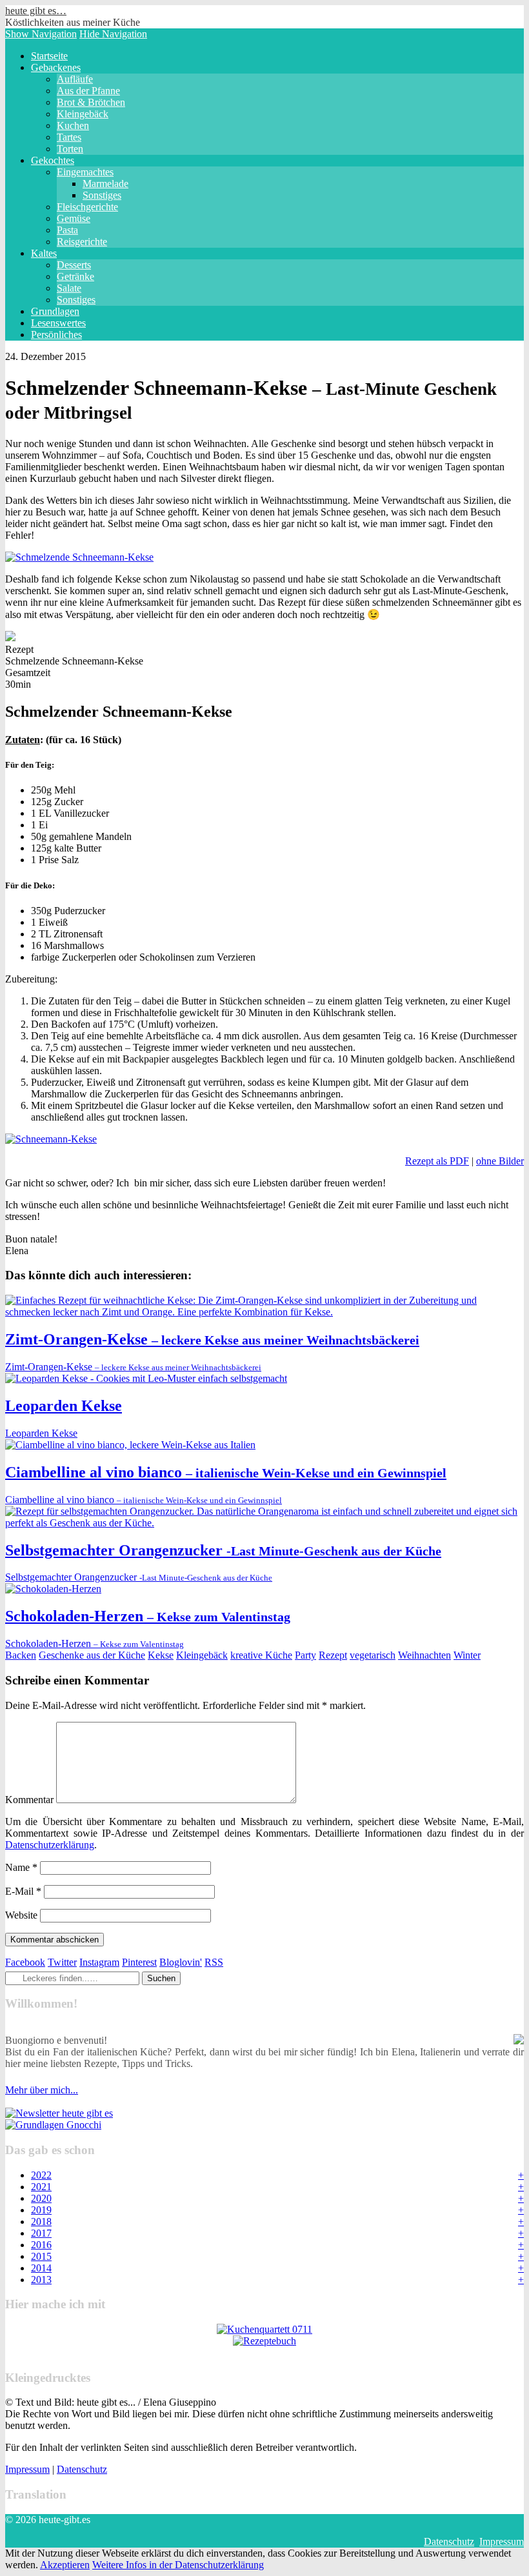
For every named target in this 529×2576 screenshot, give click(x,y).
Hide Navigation (113, 34)
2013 (41, 2280)
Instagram (99, 1962)
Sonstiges (102, 195)
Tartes (69, 137)
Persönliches (56, 334)
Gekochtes (53, 160)
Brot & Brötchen (91, 102)
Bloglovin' (181, 1962)
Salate (69, 288)
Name (21, 1867)
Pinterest (139, 1962)
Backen (21, 1655)
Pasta (67, 230)
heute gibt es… (36, 11)
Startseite (49, 56)
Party (305, 1655)
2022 (41, 2175)
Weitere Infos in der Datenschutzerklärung (178, 2565)
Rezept (333, 1655)
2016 (41, 2245)
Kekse (161, 1655)
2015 (41, 2256)
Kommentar (29, 1800)
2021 (41, 2187)
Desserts (74, 265)
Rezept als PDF (437, 1161)
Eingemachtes (85, 172)
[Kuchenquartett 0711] (264, 2329)
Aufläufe (75, 79)
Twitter (62, 1962)
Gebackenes (56, 67)
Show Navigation (41, 34)
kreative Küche (261, 1655)
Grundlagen (55, 311)
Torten (70, 149)
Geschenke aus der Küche (92, 1655)
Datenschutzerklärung (50, 1845)
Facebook (25, 1962)
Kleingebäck (83, 114)
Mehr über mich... (42, 2090)
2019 (41, 2210)
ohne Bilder (500, 1161)
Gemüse (74, 218)
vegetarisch (373, 1655)
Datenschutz (82, 2469)
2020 (41, 2198)
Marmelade (105, 184)
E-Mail (23, 1891)
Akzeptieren (65, 2565)
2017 (41, 2233)
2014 (41, 2268)
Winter (467, 1655)
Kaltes (44, 253)
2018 (41, 2222)
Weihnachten (424, 1655)
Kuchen (73, 125)
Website (21, 1915)
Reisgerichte (82, 242)
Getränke (75, 276)
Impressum (27, 2469)
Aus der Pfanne (88, 91)
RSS (214, 1962)
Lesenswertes (58, 323)
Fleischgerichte (87, 207)
